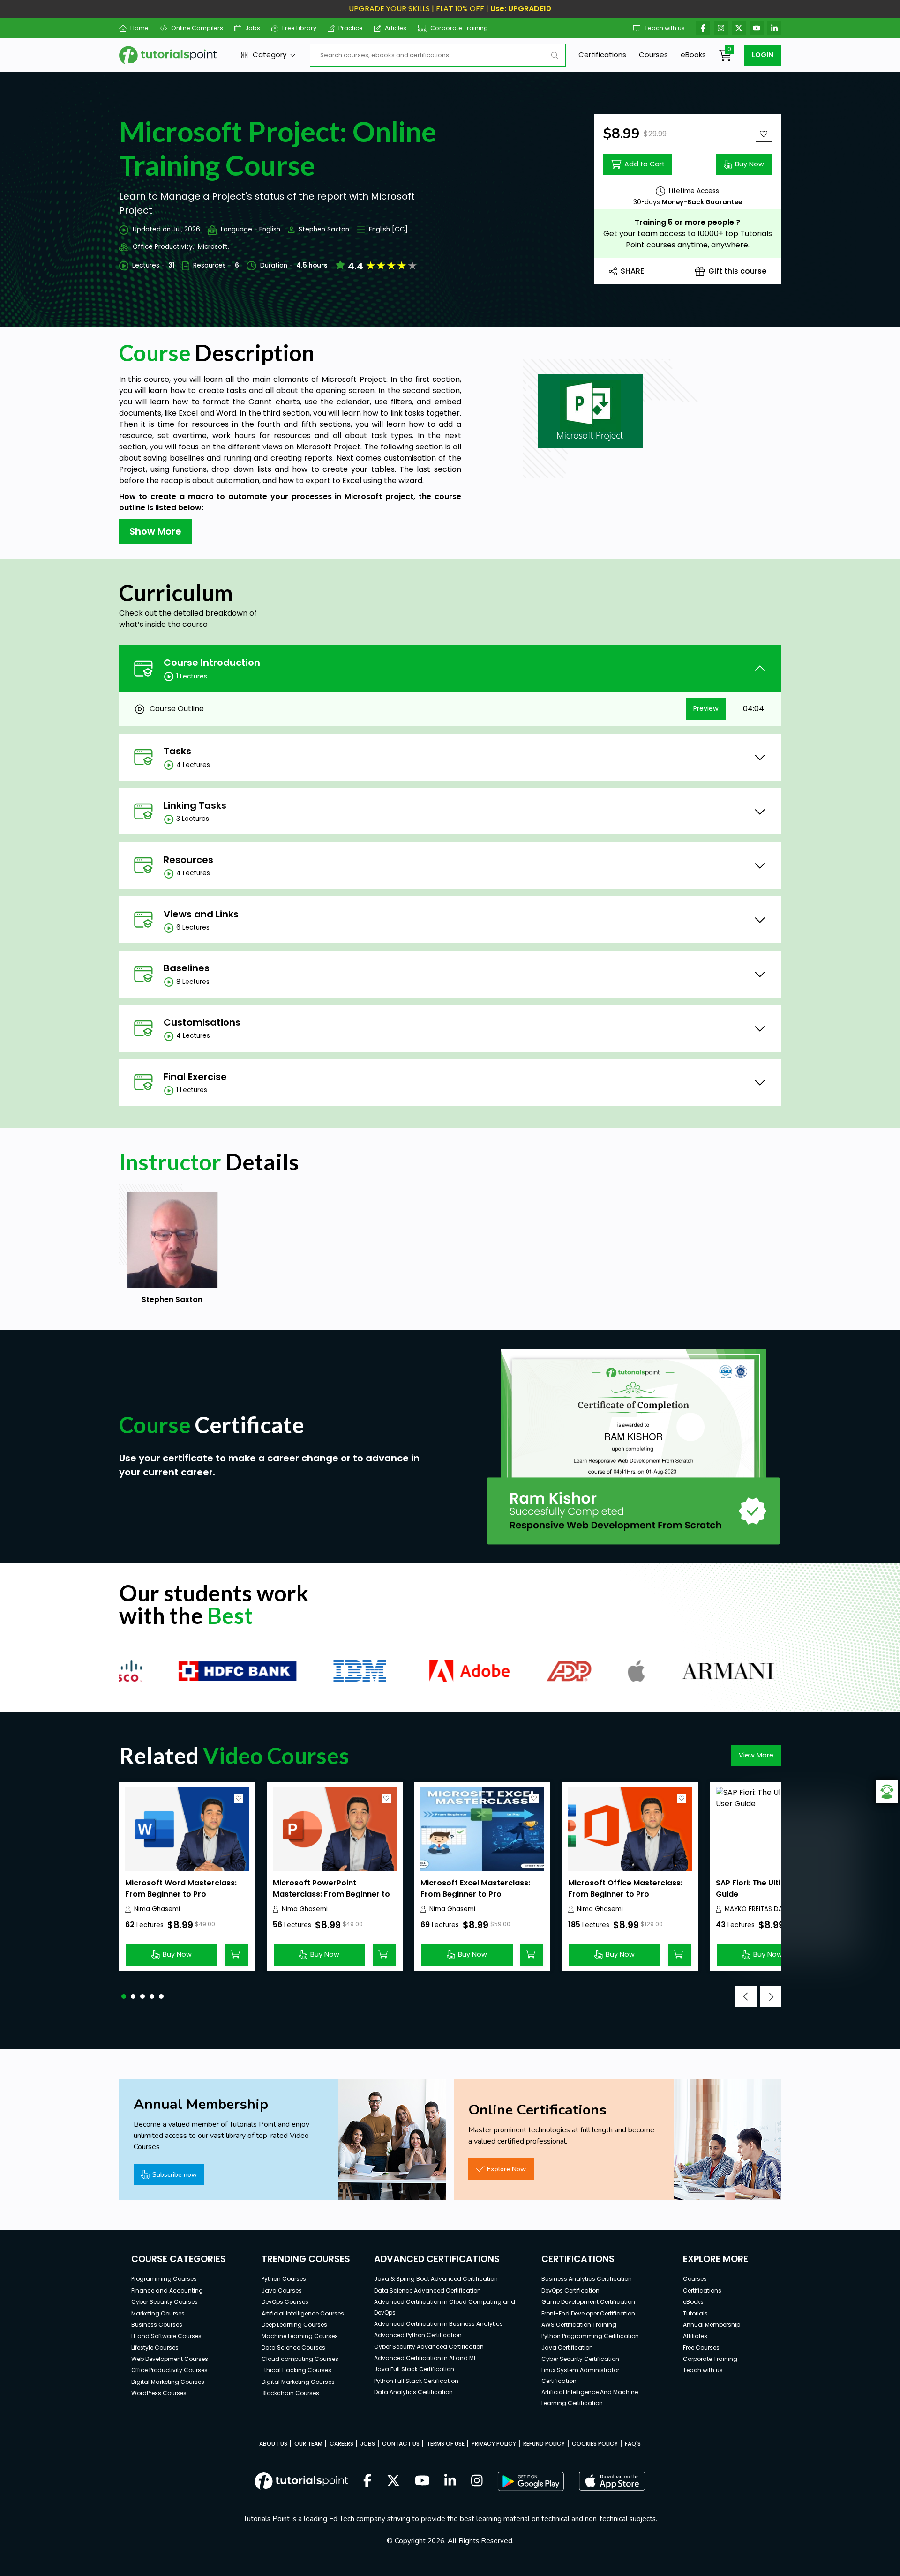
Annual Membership (712, 2325)
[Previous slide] (746, 1997)
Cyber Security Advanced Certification (429, 2347)
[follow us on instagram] (477, 2481)
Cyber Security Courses (165, 2302)
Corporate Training (459, 28)
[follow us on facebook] (367, 2481)
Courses (653, 55)
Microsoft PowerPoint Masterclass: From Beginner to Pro (331, 1894)
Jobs (253, 28)
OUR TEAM (308, 2444)
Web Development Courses (170, 2359)
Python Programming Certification (590, 2336)
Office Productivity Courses (169, 2370)
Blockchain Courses (290, 2393)
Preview (706, 708)
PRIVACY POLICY (494, 2444)
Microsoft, (214, 247)
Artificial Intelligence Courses (303, 2313)
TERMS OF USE (446, 2444)
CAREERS (341, 2444)
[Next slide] (771, 1997)
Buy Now (750, 164)
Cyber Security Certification (580, 2359)
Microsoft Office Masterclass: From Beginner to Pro (625, 1888)
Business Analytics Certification (587, 2279)
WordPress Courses (159, 2393)
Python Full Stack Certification (416, 2381)
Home (139, 28)
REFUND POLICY (544, 2444)
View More (756, 1755)
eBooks (693, 55)
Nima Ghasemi (157, 1909)
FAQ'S (633, 2444)
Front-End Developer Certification (588, 2313)
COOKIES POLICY (595, 2444)
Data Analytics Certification (413, 2392)
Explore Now (506, 2169)
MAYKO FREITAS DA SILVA (763, 1909)
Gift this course (737, 271)
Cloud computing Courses (300, 2359)
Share (632, 271)
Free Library (299, 28)
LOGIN (763, 55)
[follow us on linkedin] (450, 2481)
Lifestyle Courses (155, 2348)
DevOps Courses (285, 2302)
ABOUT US (273, 2444)
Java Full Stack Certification (414, 2369)
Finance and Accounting (167, 2290)
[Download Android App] (531, 2481)
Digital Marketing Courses (168, 2382)
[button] (124, 1996)
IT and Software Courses (166, 2336)
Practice (351, 28)
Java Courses (282, 2290)
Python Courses (284, 2279)
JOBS (368, 2444)
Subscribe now (175, 2174)
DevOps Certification (570, 2290)
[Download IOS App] (612, 2481)
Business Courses (157, 2325)
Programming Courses (164, 2279)
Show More (155, 531)
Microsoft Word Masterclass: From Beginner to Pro (181, 1888)
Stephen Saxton (324, 229)
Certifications (602, 55)
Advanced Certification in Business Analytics (439, 2324)
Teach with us (665, 28)
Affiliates (695, 2336)
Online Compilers (197, 28)
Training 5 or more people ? (687, 222)
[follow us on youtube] (422, 2481)
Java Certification (567, 2348)
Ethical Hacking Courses (296, 2370)
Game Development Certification (588, 2302)
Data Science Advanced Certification (427, 2290)
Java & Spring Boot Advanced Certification (436, 2279)
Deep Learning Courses (294, 2325)
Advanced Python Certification (418, 2335)
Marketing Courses (158, 2313)
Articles (396, 28)
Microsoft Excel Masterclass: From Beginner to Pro (475, 1888)
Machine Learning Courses (300, 2336)
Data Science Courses (293, 2348)
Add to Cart (645, 164)
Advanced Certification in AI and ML (425, 2358)
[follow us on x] (393, 2481)
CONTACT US (401, 2444)
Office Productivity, (163, 247)
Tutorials (695, 2313)
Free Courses (701, 2348)
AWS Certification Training (579, 2325)
